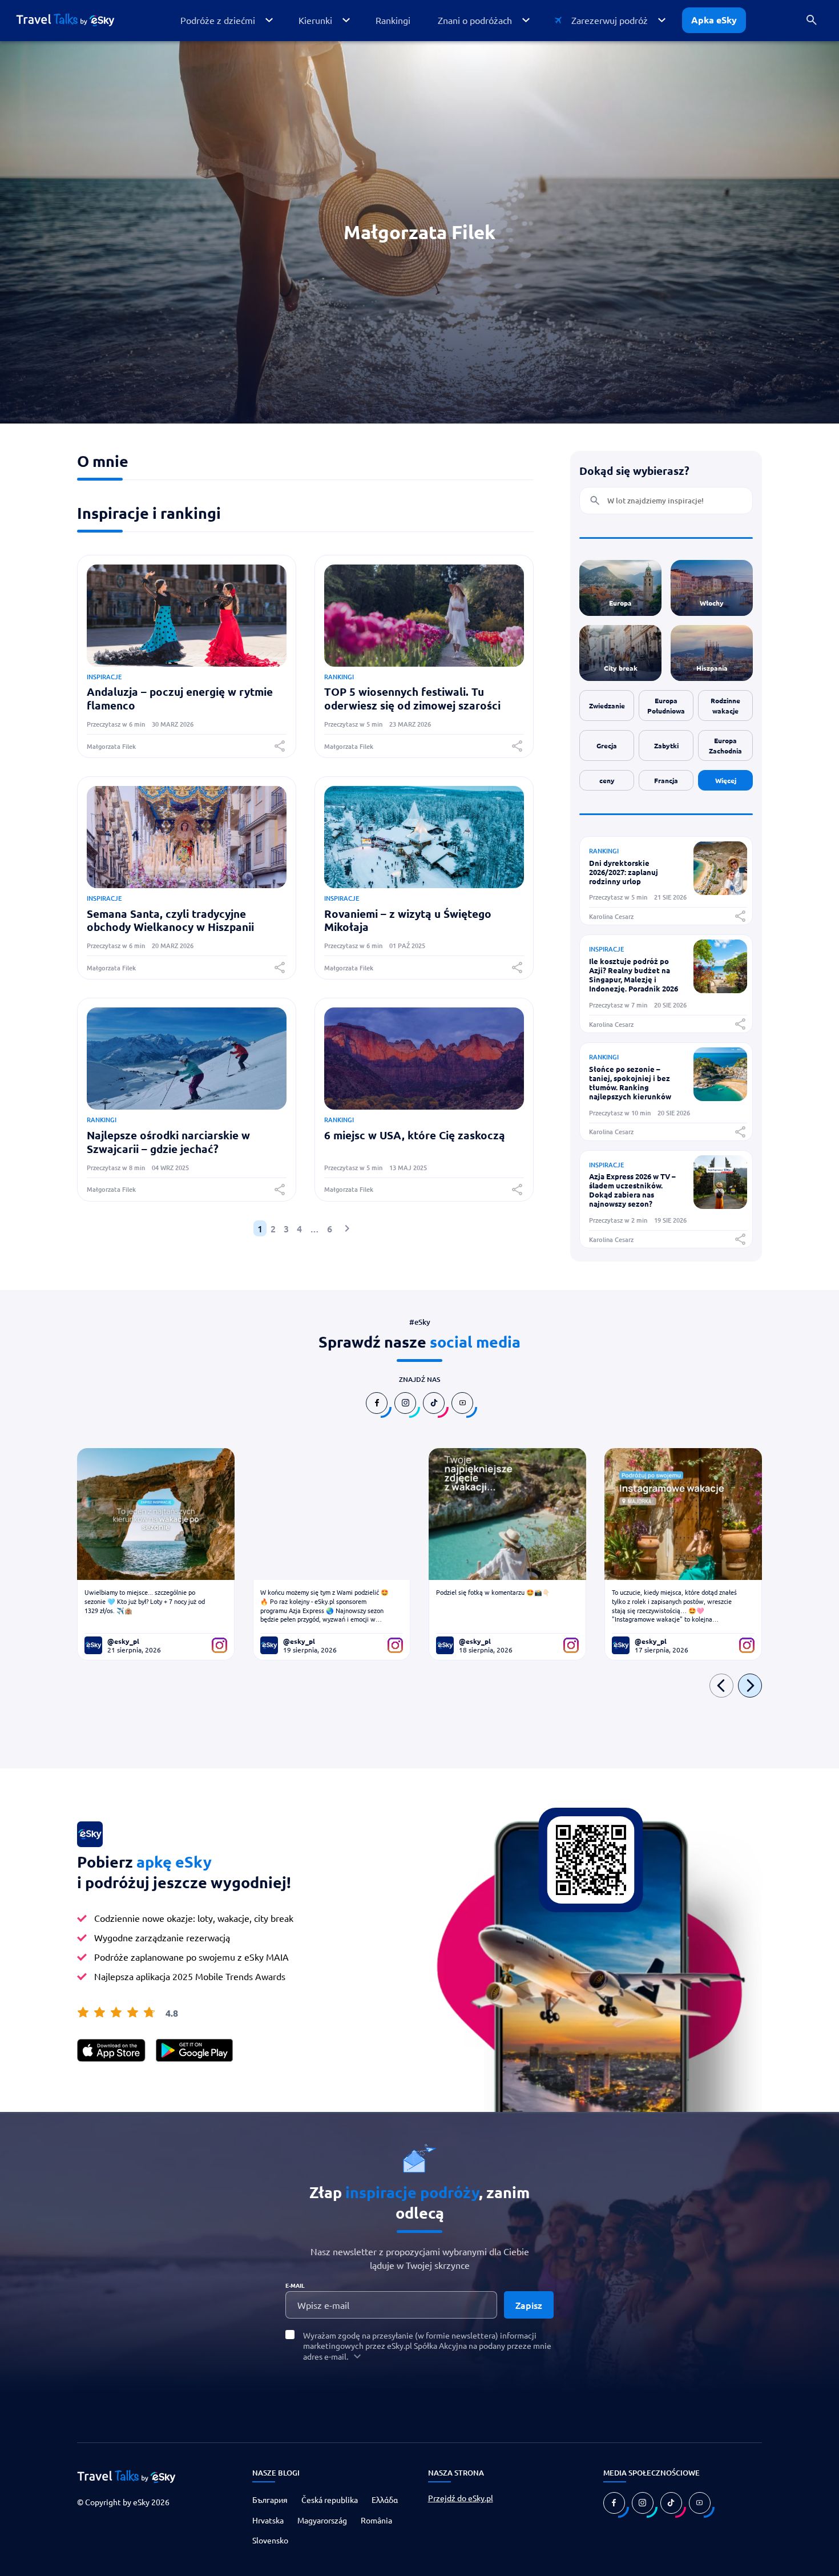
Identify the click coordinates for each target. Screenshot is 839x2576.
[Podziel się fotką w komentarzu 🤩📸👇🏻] (507, 1514)
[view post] (720, 891)
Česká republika (330, 2500)
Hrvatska (268, 2520)
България (270, 2500)
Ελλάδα (385, 2500)
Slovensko (270, 2540)
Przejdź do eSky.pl (461, 2498)
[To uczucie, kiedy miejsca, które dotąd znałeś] (683, 1514)
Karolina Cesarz (611, 916)
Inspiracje (104, 677)
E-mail (295, 2285)
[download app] (111, 2050)
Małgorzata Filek (111, 746)
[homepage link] (74, 20)
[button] (226, 20)
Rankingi (339, 677)
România (376, 2520)
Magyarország (322, 2520)
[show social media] (377, 1403)
